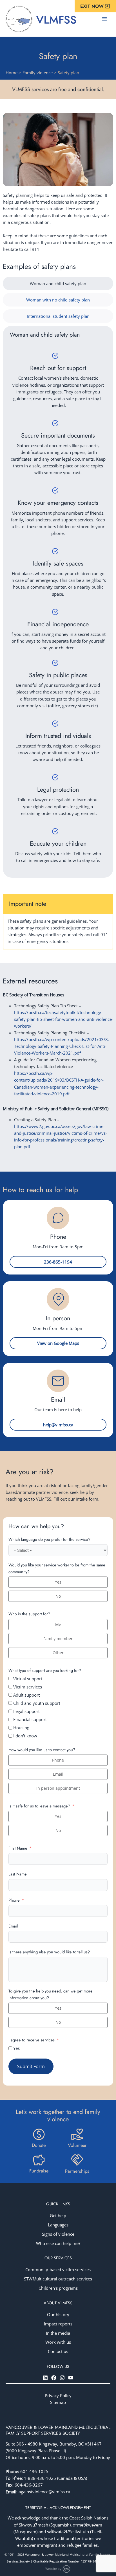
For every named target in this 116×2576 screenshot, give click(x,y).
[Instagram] (62, 2378)
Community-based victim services (58, 2269)
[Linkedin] (45, 2378)
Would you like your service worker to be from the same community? (57, 1568)
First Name (18, 1848)
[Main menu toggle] (104, 19)
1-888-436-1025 (41, 2478)
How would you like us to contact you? (42, 1750)
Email (13, 1926)
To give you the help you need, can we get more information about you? (51, 1994)
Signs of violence (58, 2234)
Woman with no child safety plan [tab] (58, 300)
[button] (95, 6)
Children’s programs (58, 2288)
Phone (14, 1900)
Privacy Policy (58, 2395)
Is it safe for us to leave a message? (39, 1806)
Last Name (18, 1874)
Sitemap (58, 2402)
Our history (58, 2314)
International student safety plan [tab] (58, 316)
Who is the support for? (29, 1614)
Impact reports (58, 2324)
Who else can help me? (58, 2243)
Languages (58, 2225)
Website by (54, 2569)
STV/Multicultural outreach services (58, 2279)
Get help (58, 2215)
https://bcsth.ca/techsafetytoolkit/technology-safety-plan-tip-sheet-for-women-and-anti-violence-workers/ (64, 1019)
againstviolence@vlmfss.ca (44, 2492)
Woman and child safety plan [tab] (58, 283)
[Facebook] (54, 2378)
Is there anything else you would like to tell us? (49, 1952)
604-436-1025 (34, 2471)
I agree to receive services (32, 2040)
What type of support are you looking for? (45, 1670)
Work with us (58, 2342)
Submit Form (31, 2066)
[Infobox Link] (39, 2139)
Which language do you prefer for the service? (49, 1539)
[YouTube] (71, 2378)
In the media (58, 2333)
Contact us (58, 2351)
